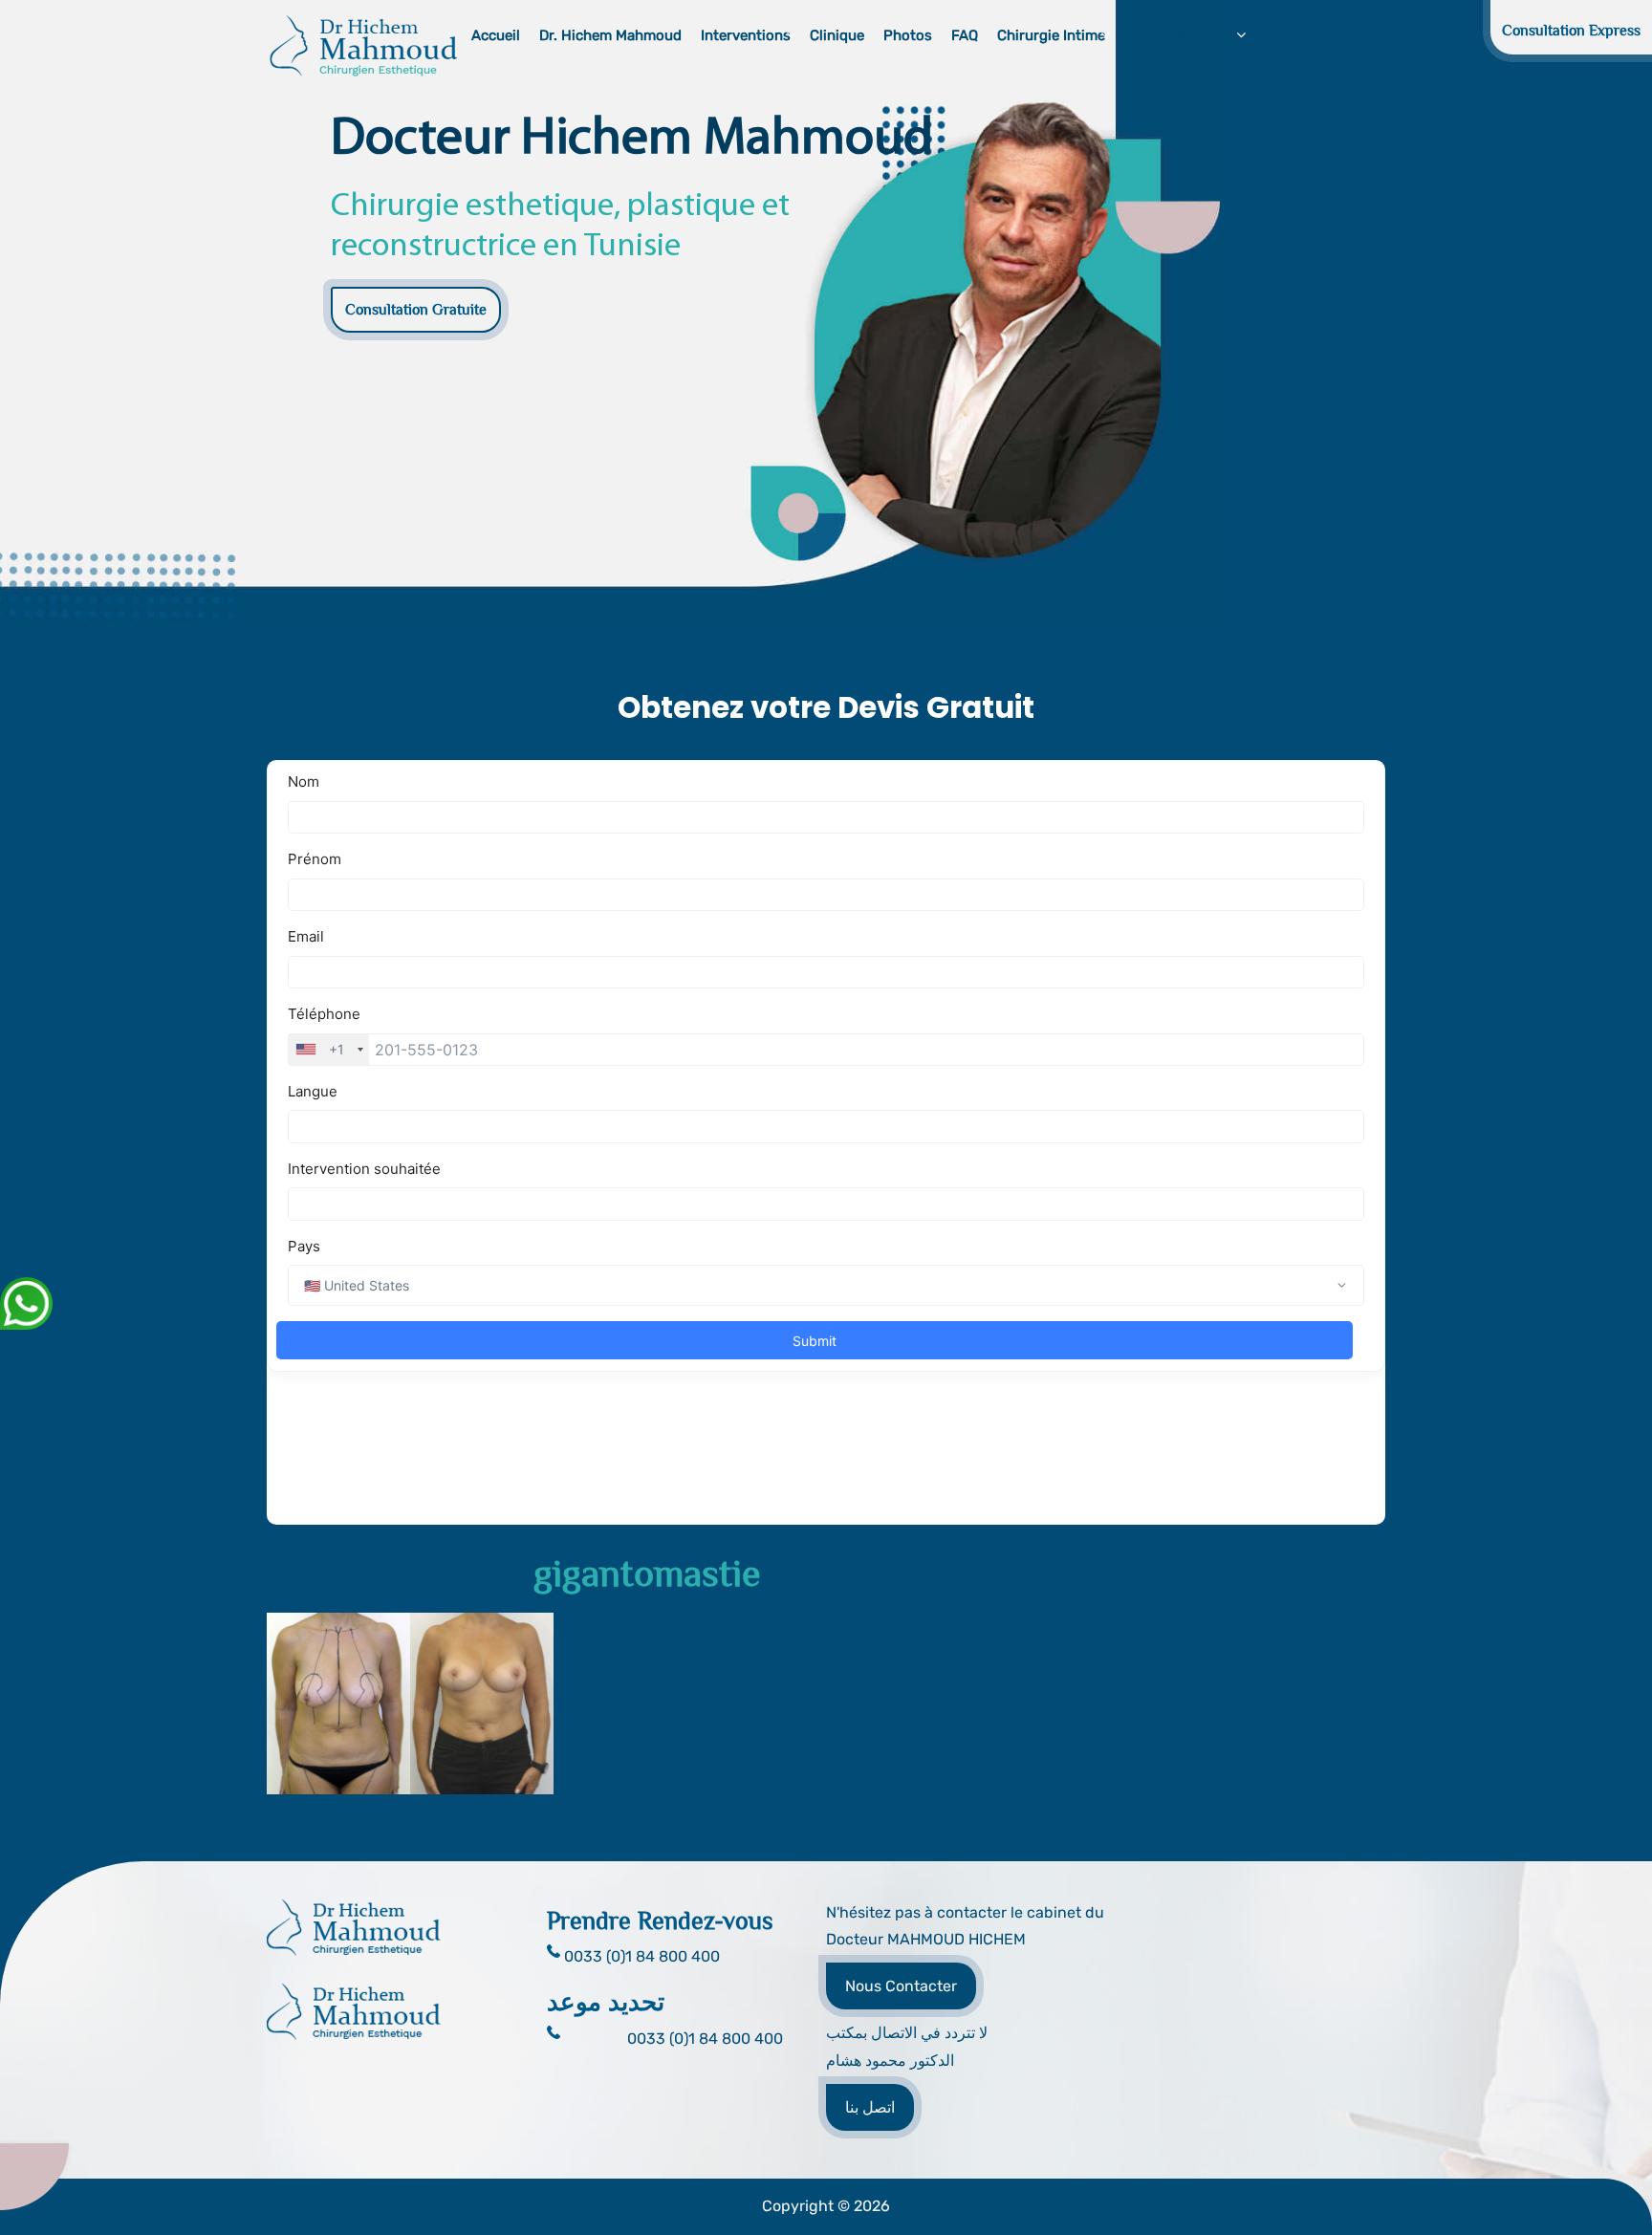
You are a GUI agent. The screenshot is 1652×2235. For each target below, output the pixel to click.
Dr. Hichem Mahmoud (610, 35)
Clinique (837, 35)
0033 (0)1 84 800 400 (705, 2039)
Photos (908, 35)
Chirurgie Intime (1051, 35)
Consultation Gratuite (416, 310)
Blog (1275, 35)
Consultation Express (1571, 31)
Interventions (746, 35)
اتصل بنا (870, 2107)
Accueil (496, 35)
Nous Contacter (901, 1986)
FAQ (965, 35)
